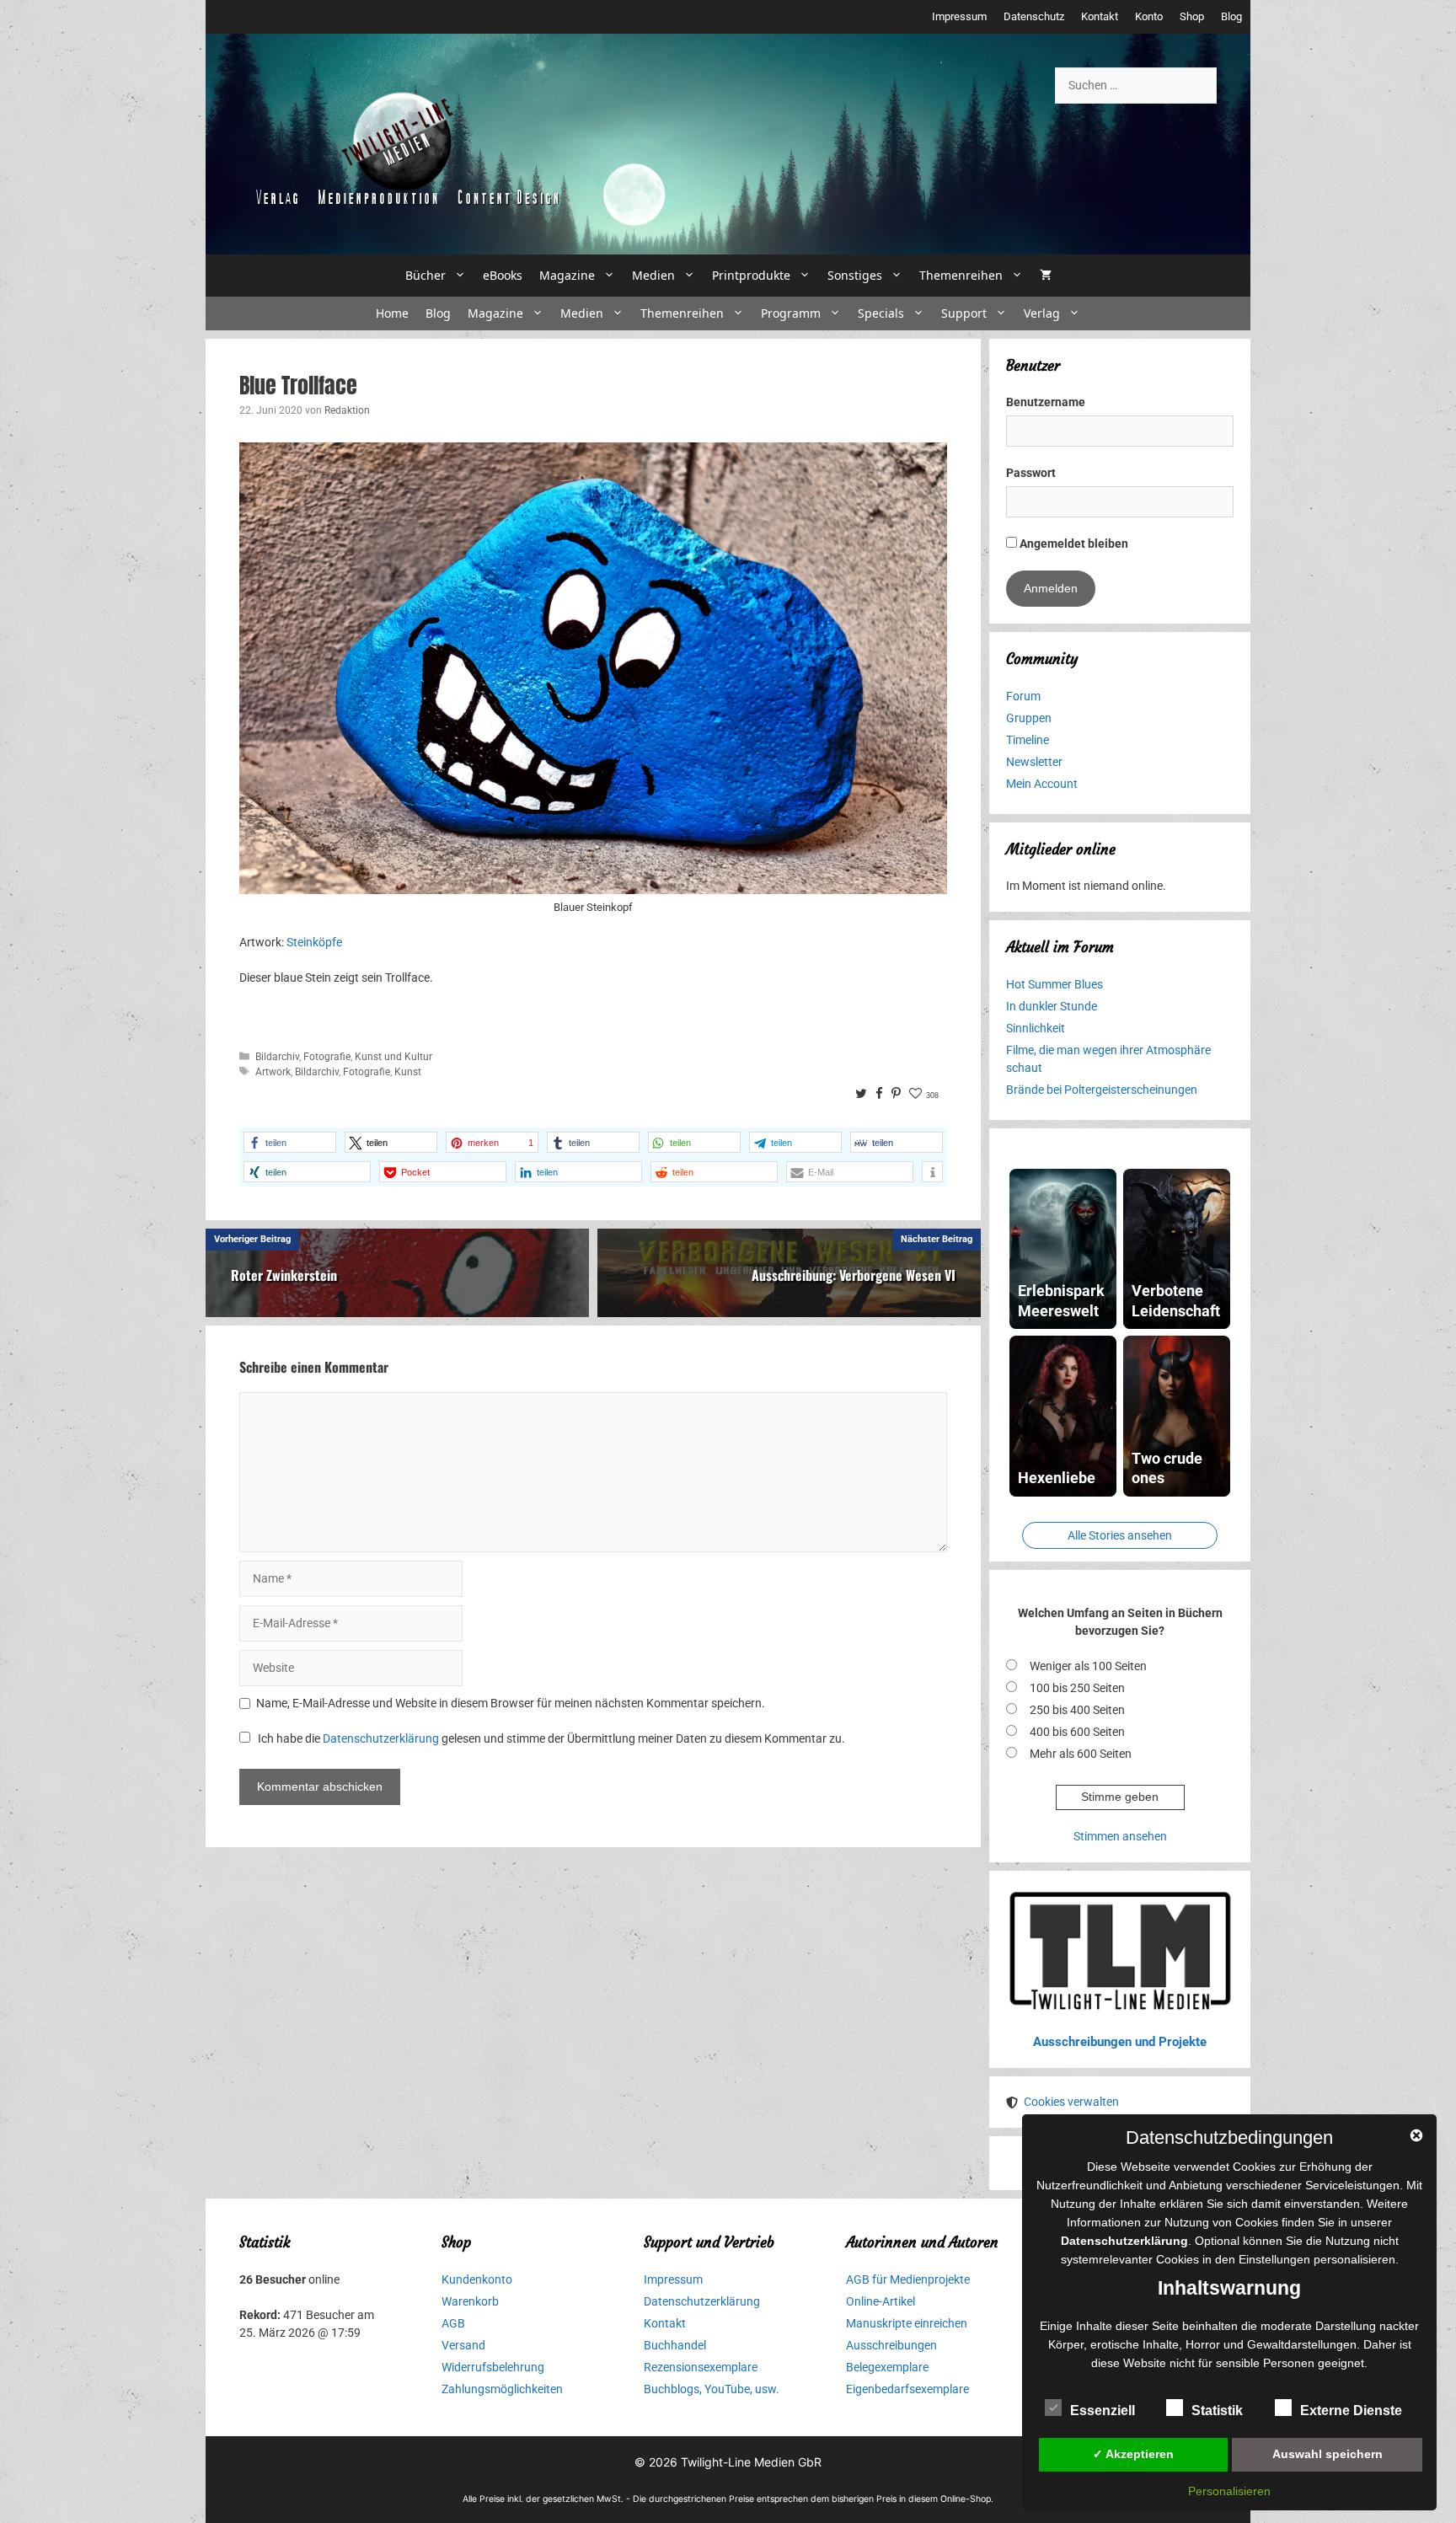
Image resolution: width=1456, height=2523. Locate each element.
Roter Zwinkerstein (284, 1275)
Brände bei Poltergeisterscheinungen (1102, 1090)
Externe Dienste (1351, 2411)
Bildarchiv (277, 1057)
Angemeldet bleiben (1073, 544)
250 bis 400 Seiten (1077, 1710)
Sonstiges (855, 275)
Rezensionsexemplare (701, 2367)
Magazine (567, 275)
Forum (1023, 696)
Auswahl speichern (1328, 2454)
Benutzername (1046, 402)
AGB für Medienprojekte (908, 2279)
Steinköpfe (314, 942)
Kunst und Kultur (393, 1057)
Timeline (1028, 740)
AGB (453, 2323)
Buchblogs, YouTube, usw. (712, 2389)
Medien (653, 275)
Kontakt (1100, 16)
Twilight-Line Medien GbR (751, 2462)
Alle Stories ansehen (1120, 1535)
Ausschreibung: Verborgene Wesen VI (854, 1275)
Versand (463, 2345)
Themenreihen (961, 275)
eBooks (503, 275)
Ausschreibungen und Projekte (1120, 2042)
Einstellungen (1274, 2259)
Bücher (426, 275)
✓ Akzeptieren (1133, 2454)
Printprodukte (751, 275)
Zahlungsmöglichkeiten (502, 2389)
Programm (791, 313)
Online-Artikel (881, 2301)
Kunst (408, 1072)
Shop (1192, 16)
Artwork (273, 1072)
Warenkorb (470, 2301)
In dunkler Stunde (1052, 1006)
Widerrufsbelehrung (493, 2367)
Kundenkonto (477, 2279)
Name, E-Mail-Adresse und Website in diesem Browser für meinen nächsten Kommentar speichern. (511, 1703)
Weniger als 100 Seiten (1088, 1666)
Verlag (1042, 313)
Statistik (1217, 2411)
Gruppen (1029, 718)
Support (964, 313)
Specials (881, 313)
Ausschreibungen (891, 2345)
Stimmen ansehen (1120, 1836)
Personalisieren (1229, 2491)
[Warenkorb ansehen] (1046, 276)
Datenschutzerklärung (381, 1738)
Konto (1149, 16)
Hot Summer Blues (1055, 984)
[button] (290, 1142)
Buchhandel (675, 2345)
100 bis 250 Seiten (1077, 1688)
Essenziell (1103, 2411)
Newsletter (1034, 762)
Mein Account (1042, 784)
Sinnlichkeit (1036, 1028)
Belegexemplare (887, 2367)
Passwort (1031, 473)
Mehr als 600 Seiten (1081, 1754)
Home (392, 313)
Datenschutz (1034, 16)
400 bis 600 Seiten (1077, 1732)
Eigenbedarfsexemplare (907, 2389)
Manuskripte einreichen (907, 2323)
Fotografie (327, 1057)
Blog (1231, 16)
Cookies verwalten (1071, 2102)
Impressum (959, 16)
